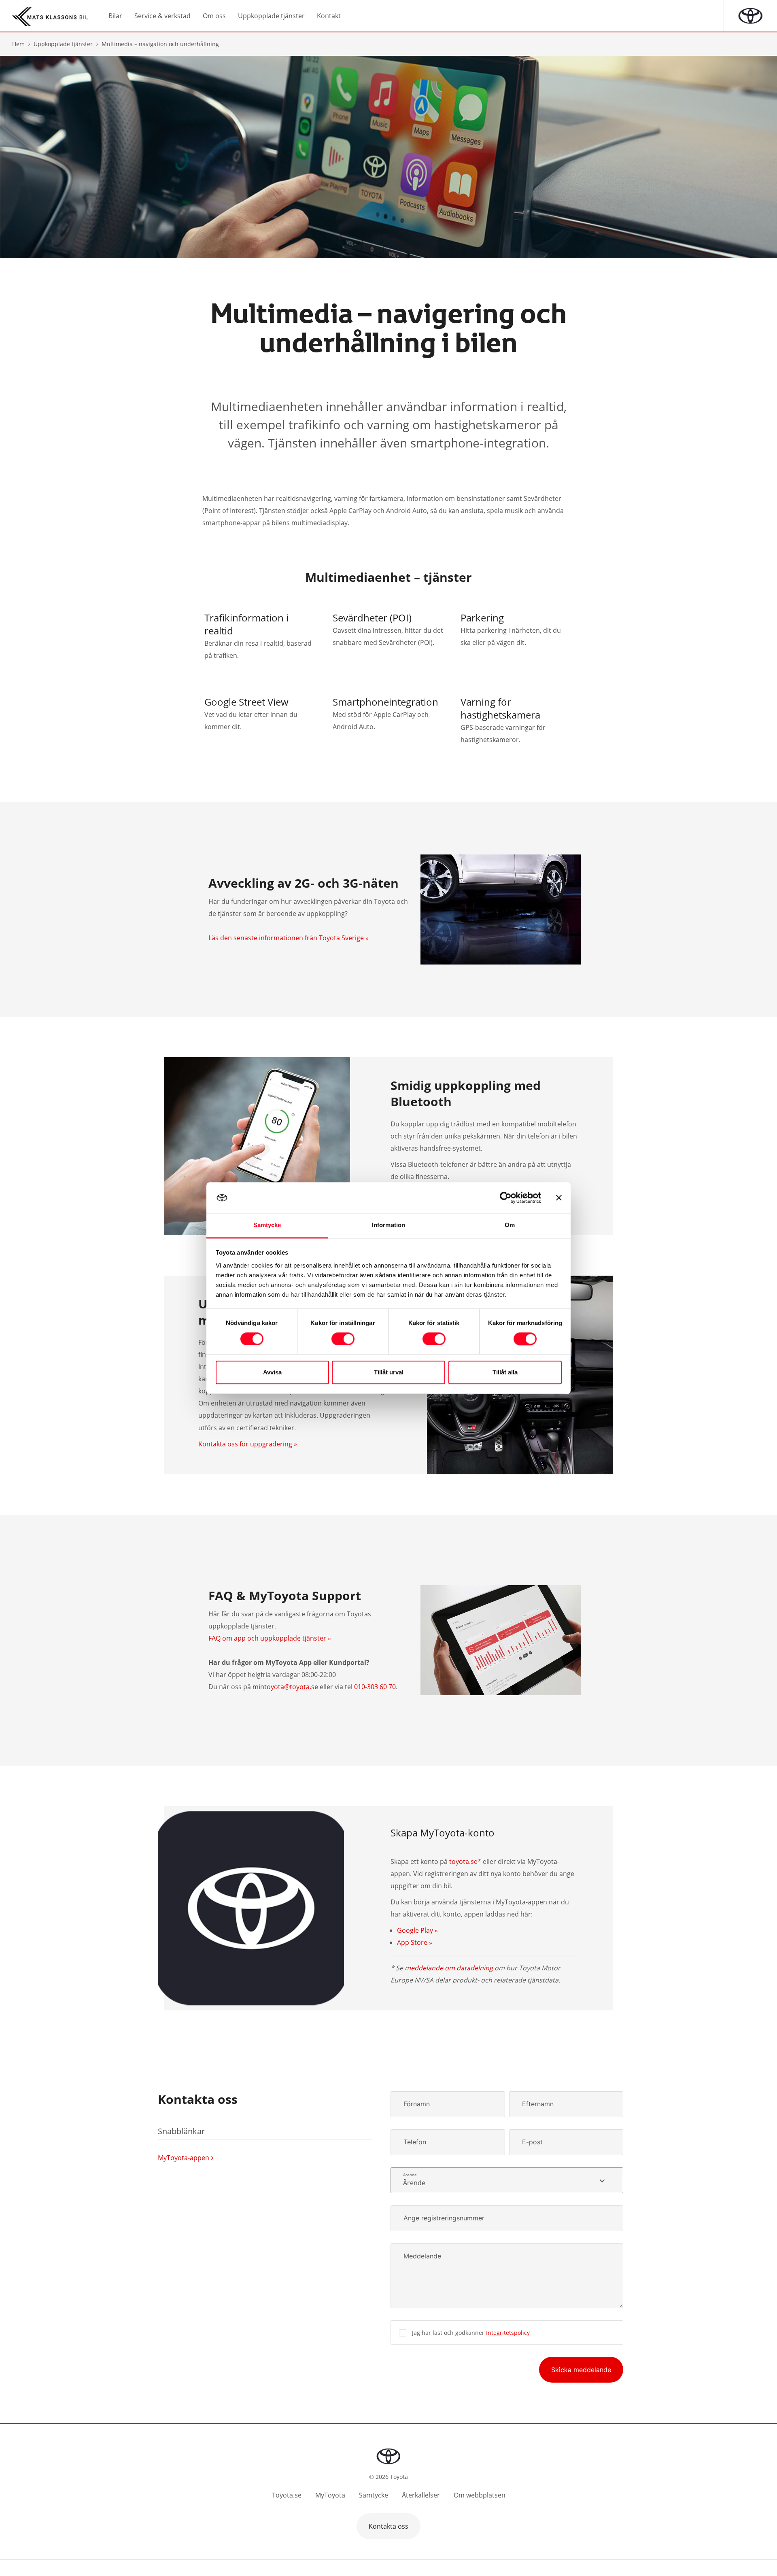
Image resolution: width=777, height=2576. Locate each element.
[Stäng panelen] (559, 1198)
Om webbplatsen (480, 2495)
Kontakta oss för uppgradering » (248, 1444)
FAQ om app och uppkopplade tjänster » (270, 1638)
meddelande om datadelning (449, 1968)
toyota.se (463, 1862)
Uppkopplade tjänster (63, 44)
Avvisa (272, 1373)
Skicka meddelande (581, 2370)
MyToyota (330, 2495)
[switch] (343, 1339)
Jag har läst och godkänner (471, 2333)
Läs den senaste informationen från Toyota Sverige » (289, 938)
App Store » (415, 1942)
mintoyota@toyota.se (285, 1687)
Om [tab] (510, 1225)
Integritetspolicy (508, 2333)
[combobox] (507, 2180)
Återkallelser (421, 2495)
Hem (18, 44)
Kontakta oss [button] (388, 2526)
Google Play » (417, 1930)
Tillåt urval (389, 1373)
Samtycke (374, 2495)
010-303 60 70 (375, 1687)
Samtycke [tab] (267, 1225)
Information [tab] (388, 1225)
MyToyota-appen (184, 2158)
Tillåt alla (505, 1373)
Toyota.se (287, 2495)
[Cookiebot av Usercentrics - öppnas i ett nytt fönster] (506, 1198)
